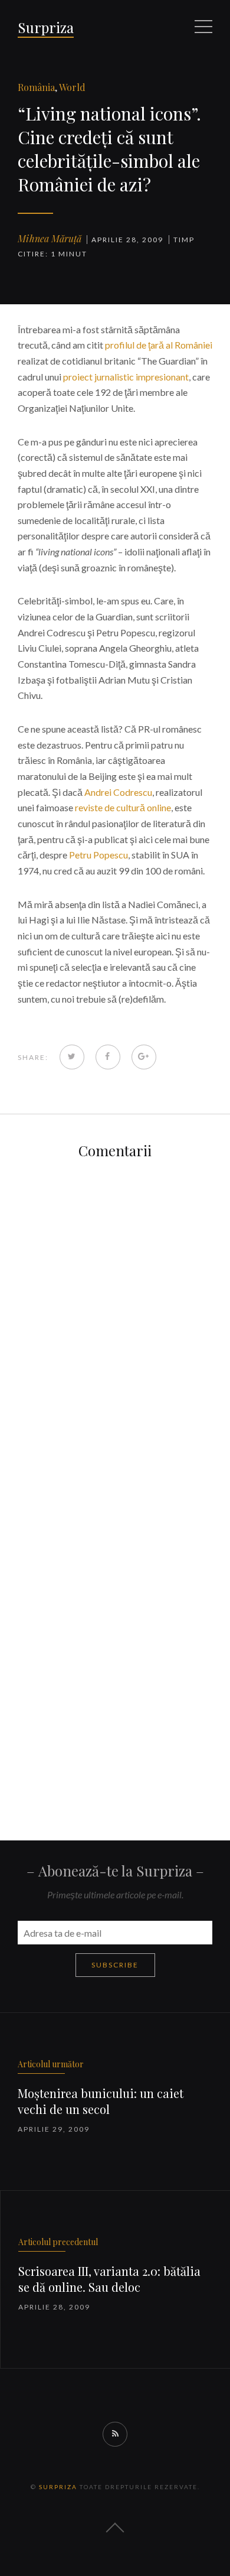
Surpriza (46, 27)
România (36, 87)
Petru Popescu (98, 855)
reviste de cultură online (123, 807)
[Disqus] (115, 1323)
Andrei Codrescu (118, 792)
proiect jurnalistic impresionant (126, 377)
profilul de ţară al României (159, 345)
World (72, 87)
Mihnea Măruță (50, 238)
